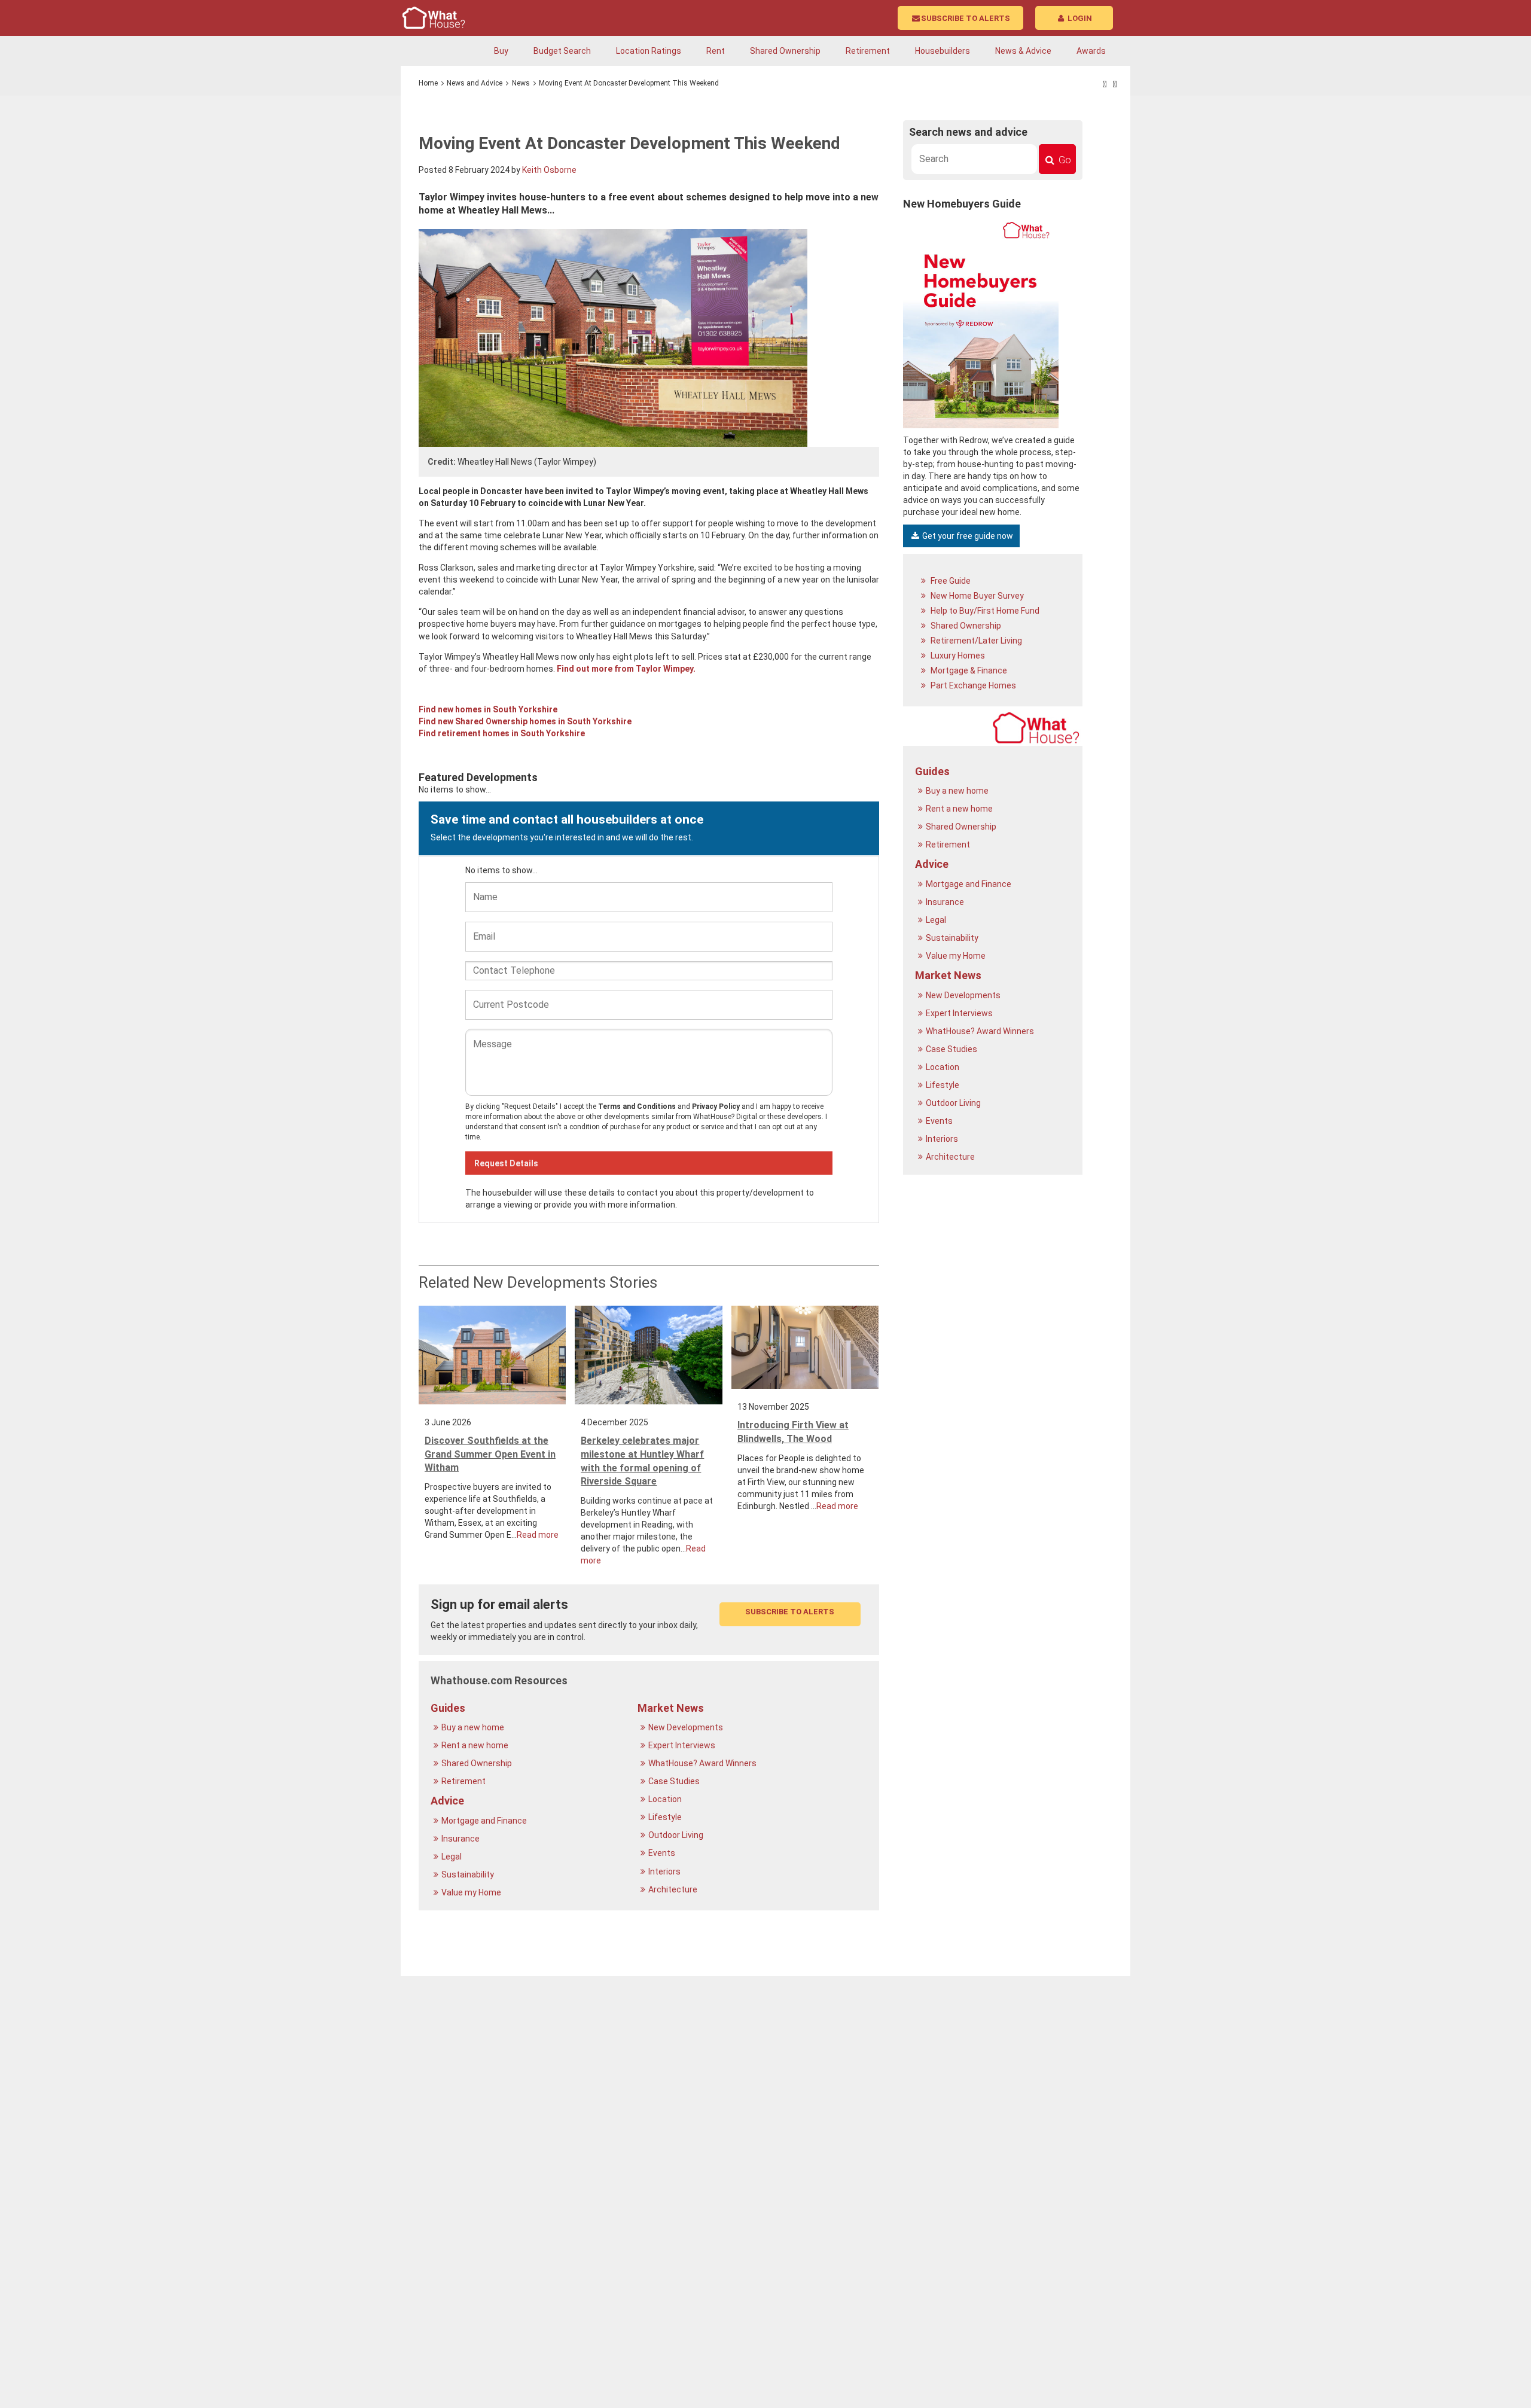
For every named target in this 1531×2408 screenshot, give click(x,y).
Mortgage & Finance (968, 670)
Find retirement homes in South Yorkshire (502, 733)
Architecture (674, 1889)
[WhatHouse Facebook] (1105, 84)
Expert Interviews (683, 1745)
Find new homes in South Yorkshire (488, 709)
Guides (448, 1708)
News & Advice (1023, 51)
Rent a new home (476, 1745)
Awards (1091, 51)
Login (1079, 18)
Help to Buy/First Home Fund (984, 611)
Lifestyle (666, 1817)
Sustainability (469, 1874)
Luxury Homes (957, 656)
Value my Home (472, 1892)
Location (666, 1799)
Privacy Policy (716, 1107)
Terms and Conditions (637, 1107)
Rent (716, 51)
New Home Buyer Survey (976, 596)
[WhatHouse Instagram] (1115, 84)
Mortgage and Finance (485, 1821)
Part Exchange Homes (972, 685)
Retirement (868, 51)
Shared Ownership (785, 51)
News (521, 83)
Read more (538, 1535)
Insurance (461, 1839)
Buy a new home (474, 1727)
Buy (501, 51)
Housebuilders (943, 51)
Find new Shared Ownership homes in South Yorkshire (525, 721)
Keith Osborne (549, 170)
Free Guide (950, 581)
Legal (452, 1857)
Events (663, 1853)
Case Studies (675, 1781)
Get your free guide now (967, 536)
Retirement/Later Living (975, 641)
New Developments (687, 1727)
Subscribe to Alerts (966, 18)
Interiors (665, 1871)
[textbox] (974, 159)
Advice (447, 1801)
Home (428, 83)
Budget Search (562, 51)
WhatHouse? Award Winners (703, 1763)
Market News (671, 1708)
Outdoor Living (677, 1835)
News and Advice (475, 83)
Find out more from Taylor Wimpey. (626, 669)
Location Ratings (649, 51)
